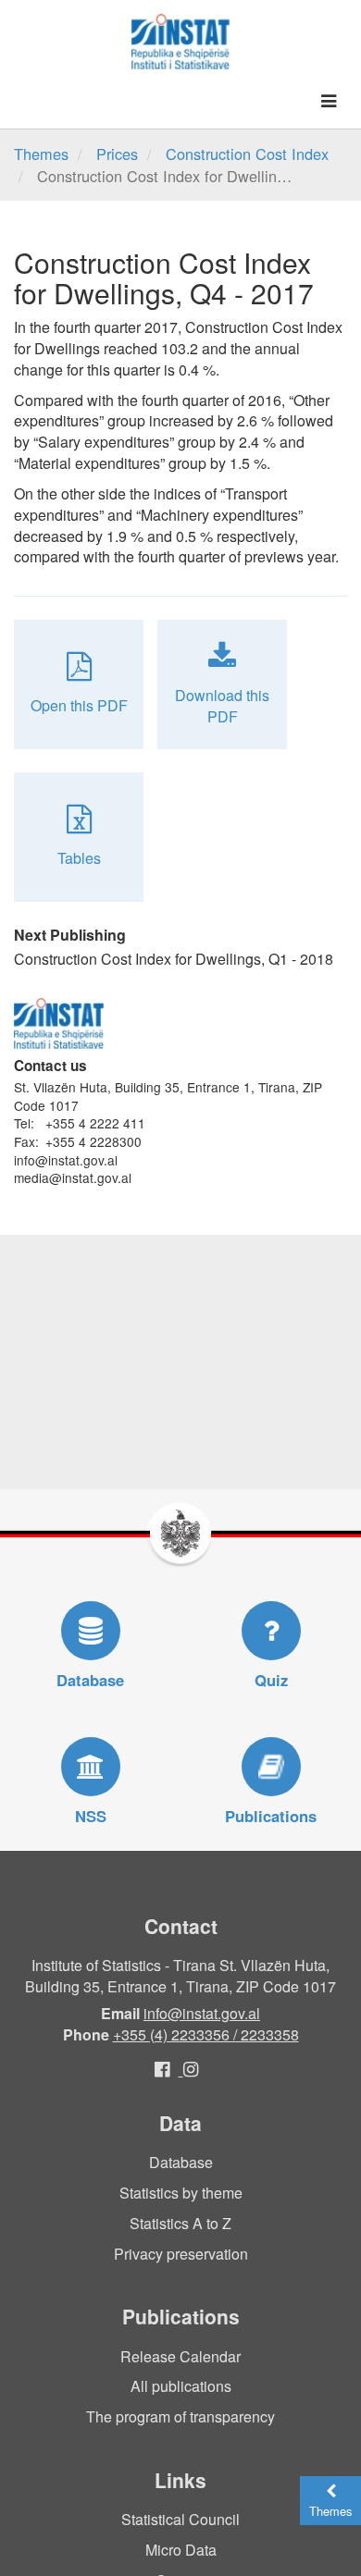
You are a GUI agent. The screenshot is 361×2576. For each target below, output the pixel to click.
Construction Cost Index (247, 154)
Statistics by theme (181, 2193)
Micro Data (181, 2550)
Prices (117, 154)
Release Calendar (180, 2356)
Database (181, 2162)
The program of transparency (180, 2416)
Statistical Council (180, 2519)
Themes (41, 154)
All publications (181, 2386)
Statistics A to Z (180, 2223)
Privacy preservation (181, 2254)
